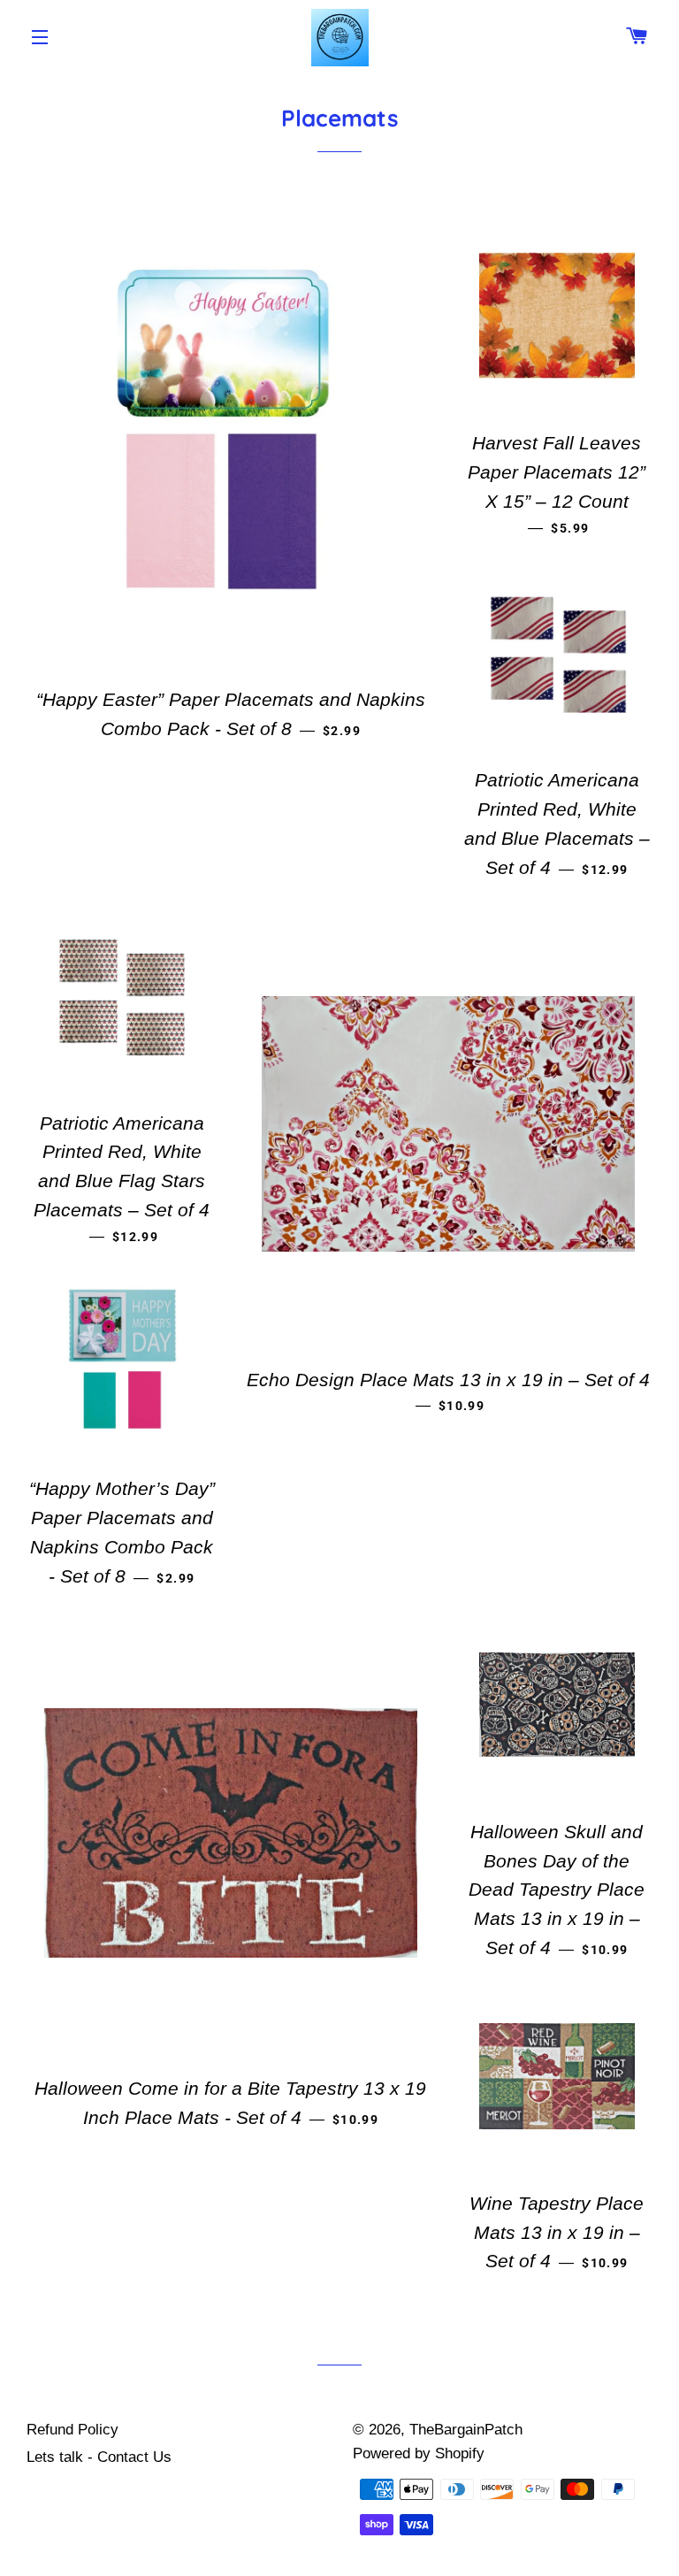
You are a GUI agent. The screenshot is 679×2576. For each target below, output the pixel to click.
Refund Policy (72, 2430)
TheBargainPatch (466, 2430)
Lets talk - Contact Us (99, 2457)
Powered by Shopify (419, 2453)
